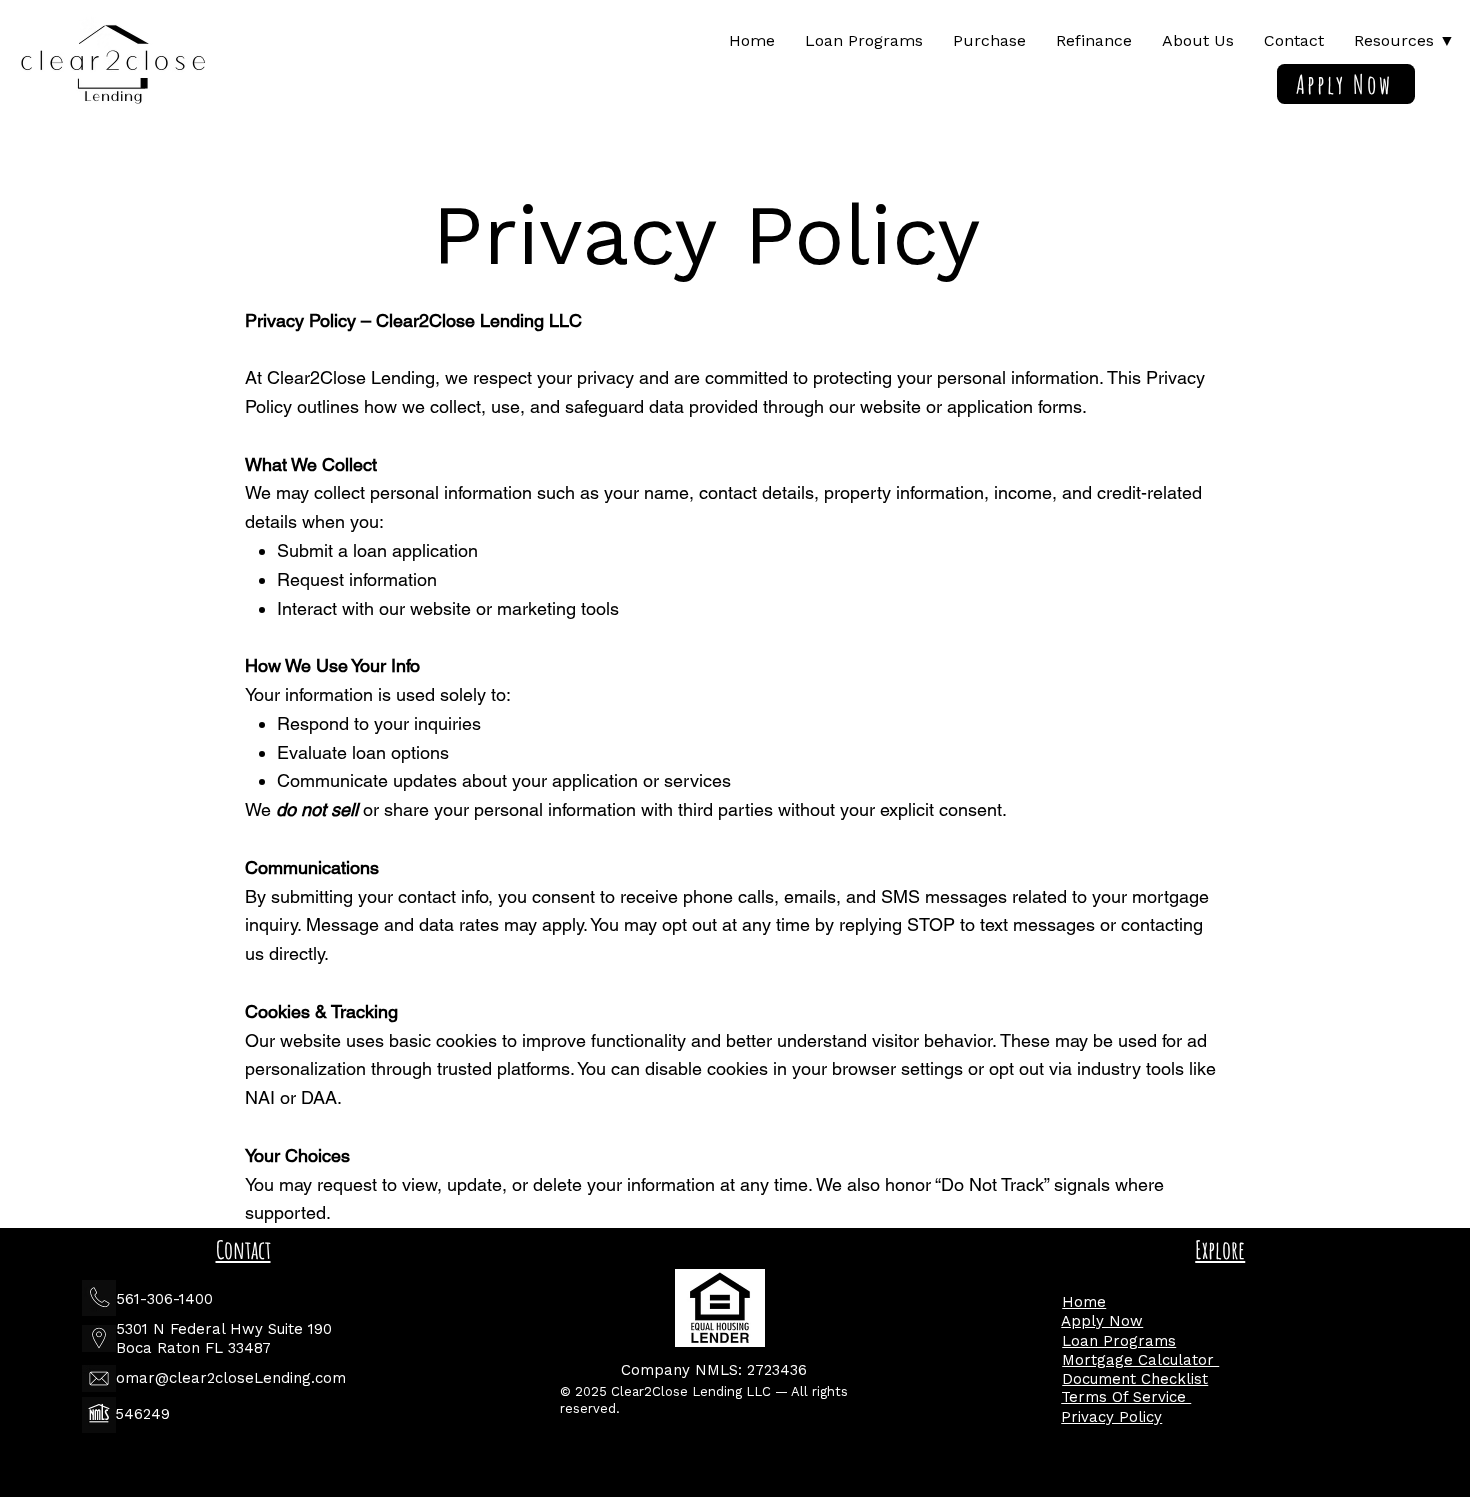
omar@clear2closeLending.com (231, 1378)
